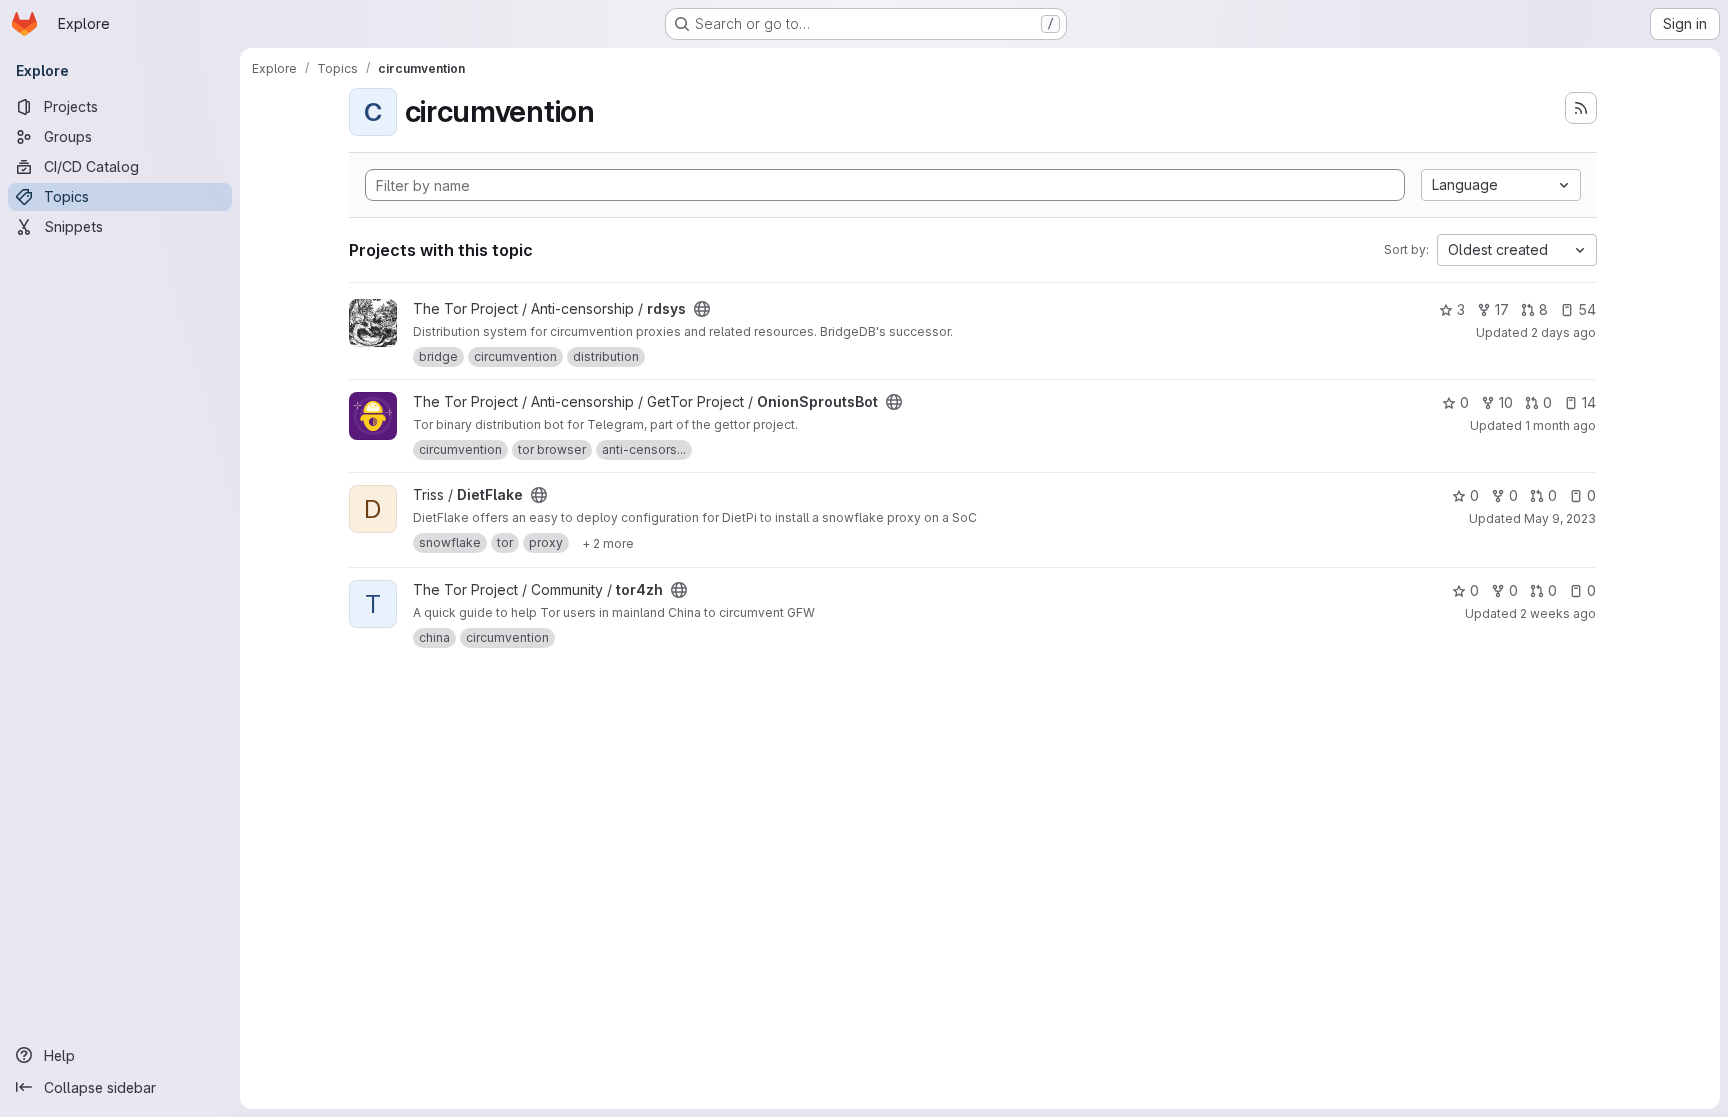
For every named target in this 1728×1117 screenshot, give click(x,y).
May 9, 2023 (1560, 518)
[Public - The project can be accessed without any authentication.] (702, 309)
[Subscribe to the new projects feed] (1581, 108)
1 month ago (1560, 425)
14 (1589, 402)
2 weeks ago (1558, 613)
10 (1506, 402)
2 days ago (1563, 332)
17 (1502, 309)
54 (1587, 309)
